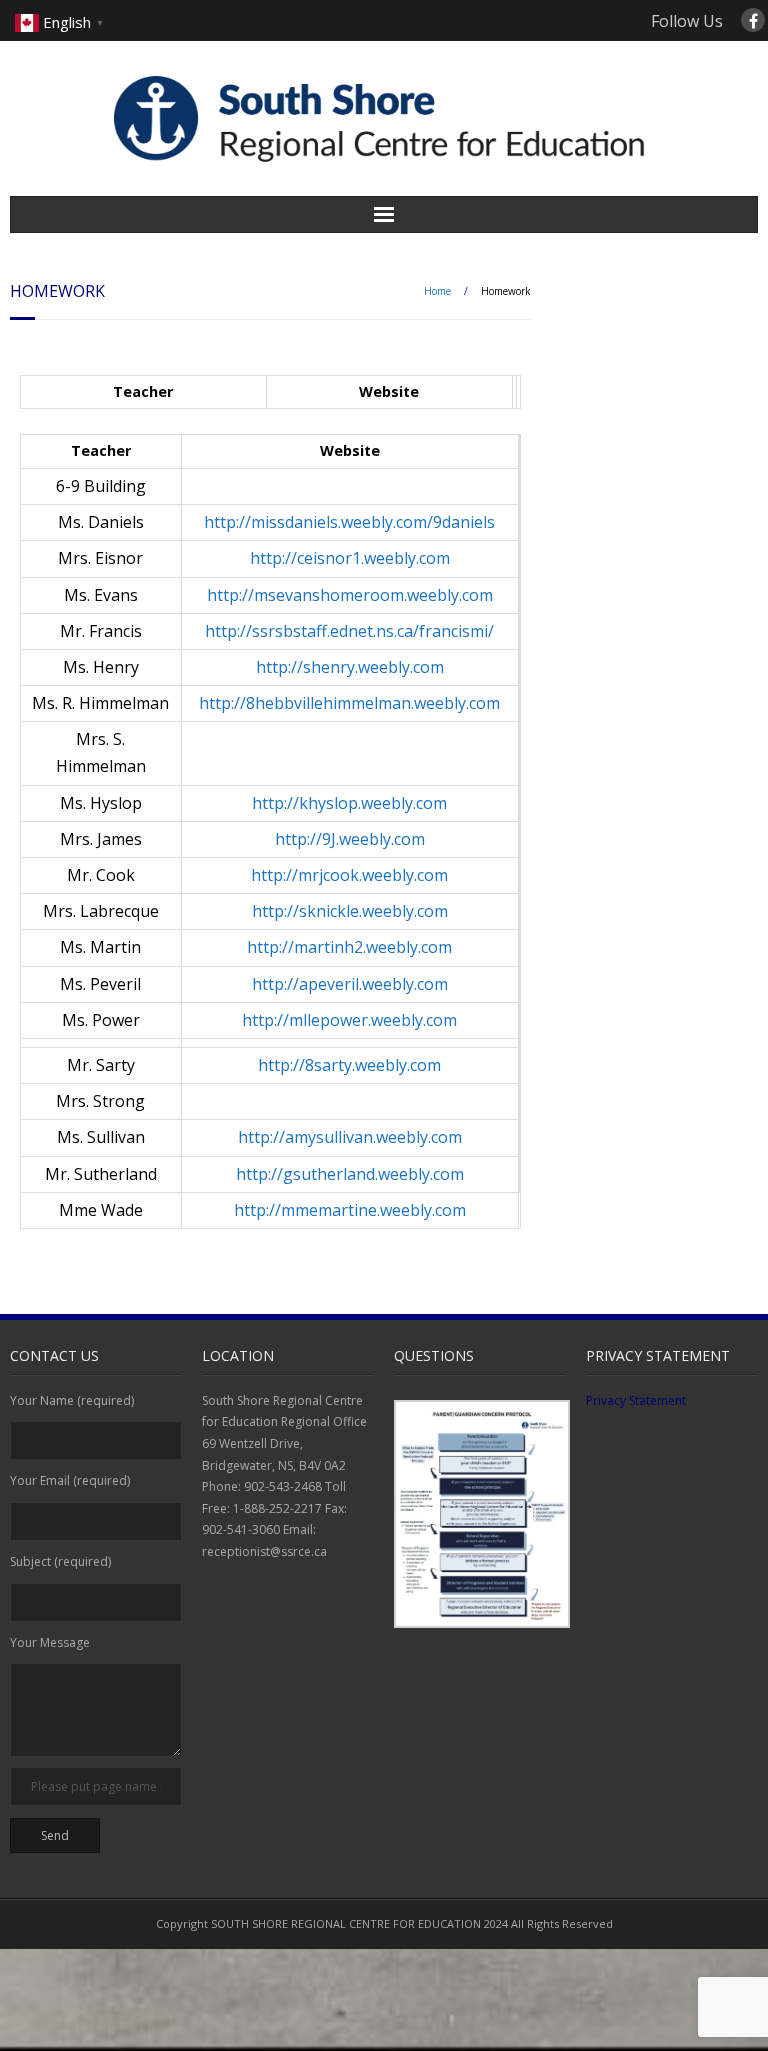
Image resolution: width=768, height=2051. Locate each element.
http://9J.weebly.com (350, 839)
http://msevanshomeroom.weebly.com (350, 595)
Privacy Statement (636, 1400)
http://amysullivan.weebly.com (350, 1137)
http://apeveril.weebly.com (350, 984)
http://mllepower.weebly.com (349, 1020)
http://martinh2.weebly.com (349, 947)
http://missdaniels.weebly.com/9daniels (349, 522)
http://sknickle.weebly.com (350, 911)
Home (437, 291)
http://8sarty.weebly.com (349, 1065)
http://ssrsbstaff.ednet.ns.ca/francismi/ (349, 631)
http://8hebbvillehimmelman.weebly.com (349, 703)
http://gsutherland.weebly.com (350, 1174)
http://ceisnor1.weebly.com (350, 558)
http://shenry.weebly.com (350, 667)
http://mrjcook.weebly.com (349, 875)
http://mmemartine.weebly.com (350, 1210)
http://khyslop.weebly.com (349, 803)
